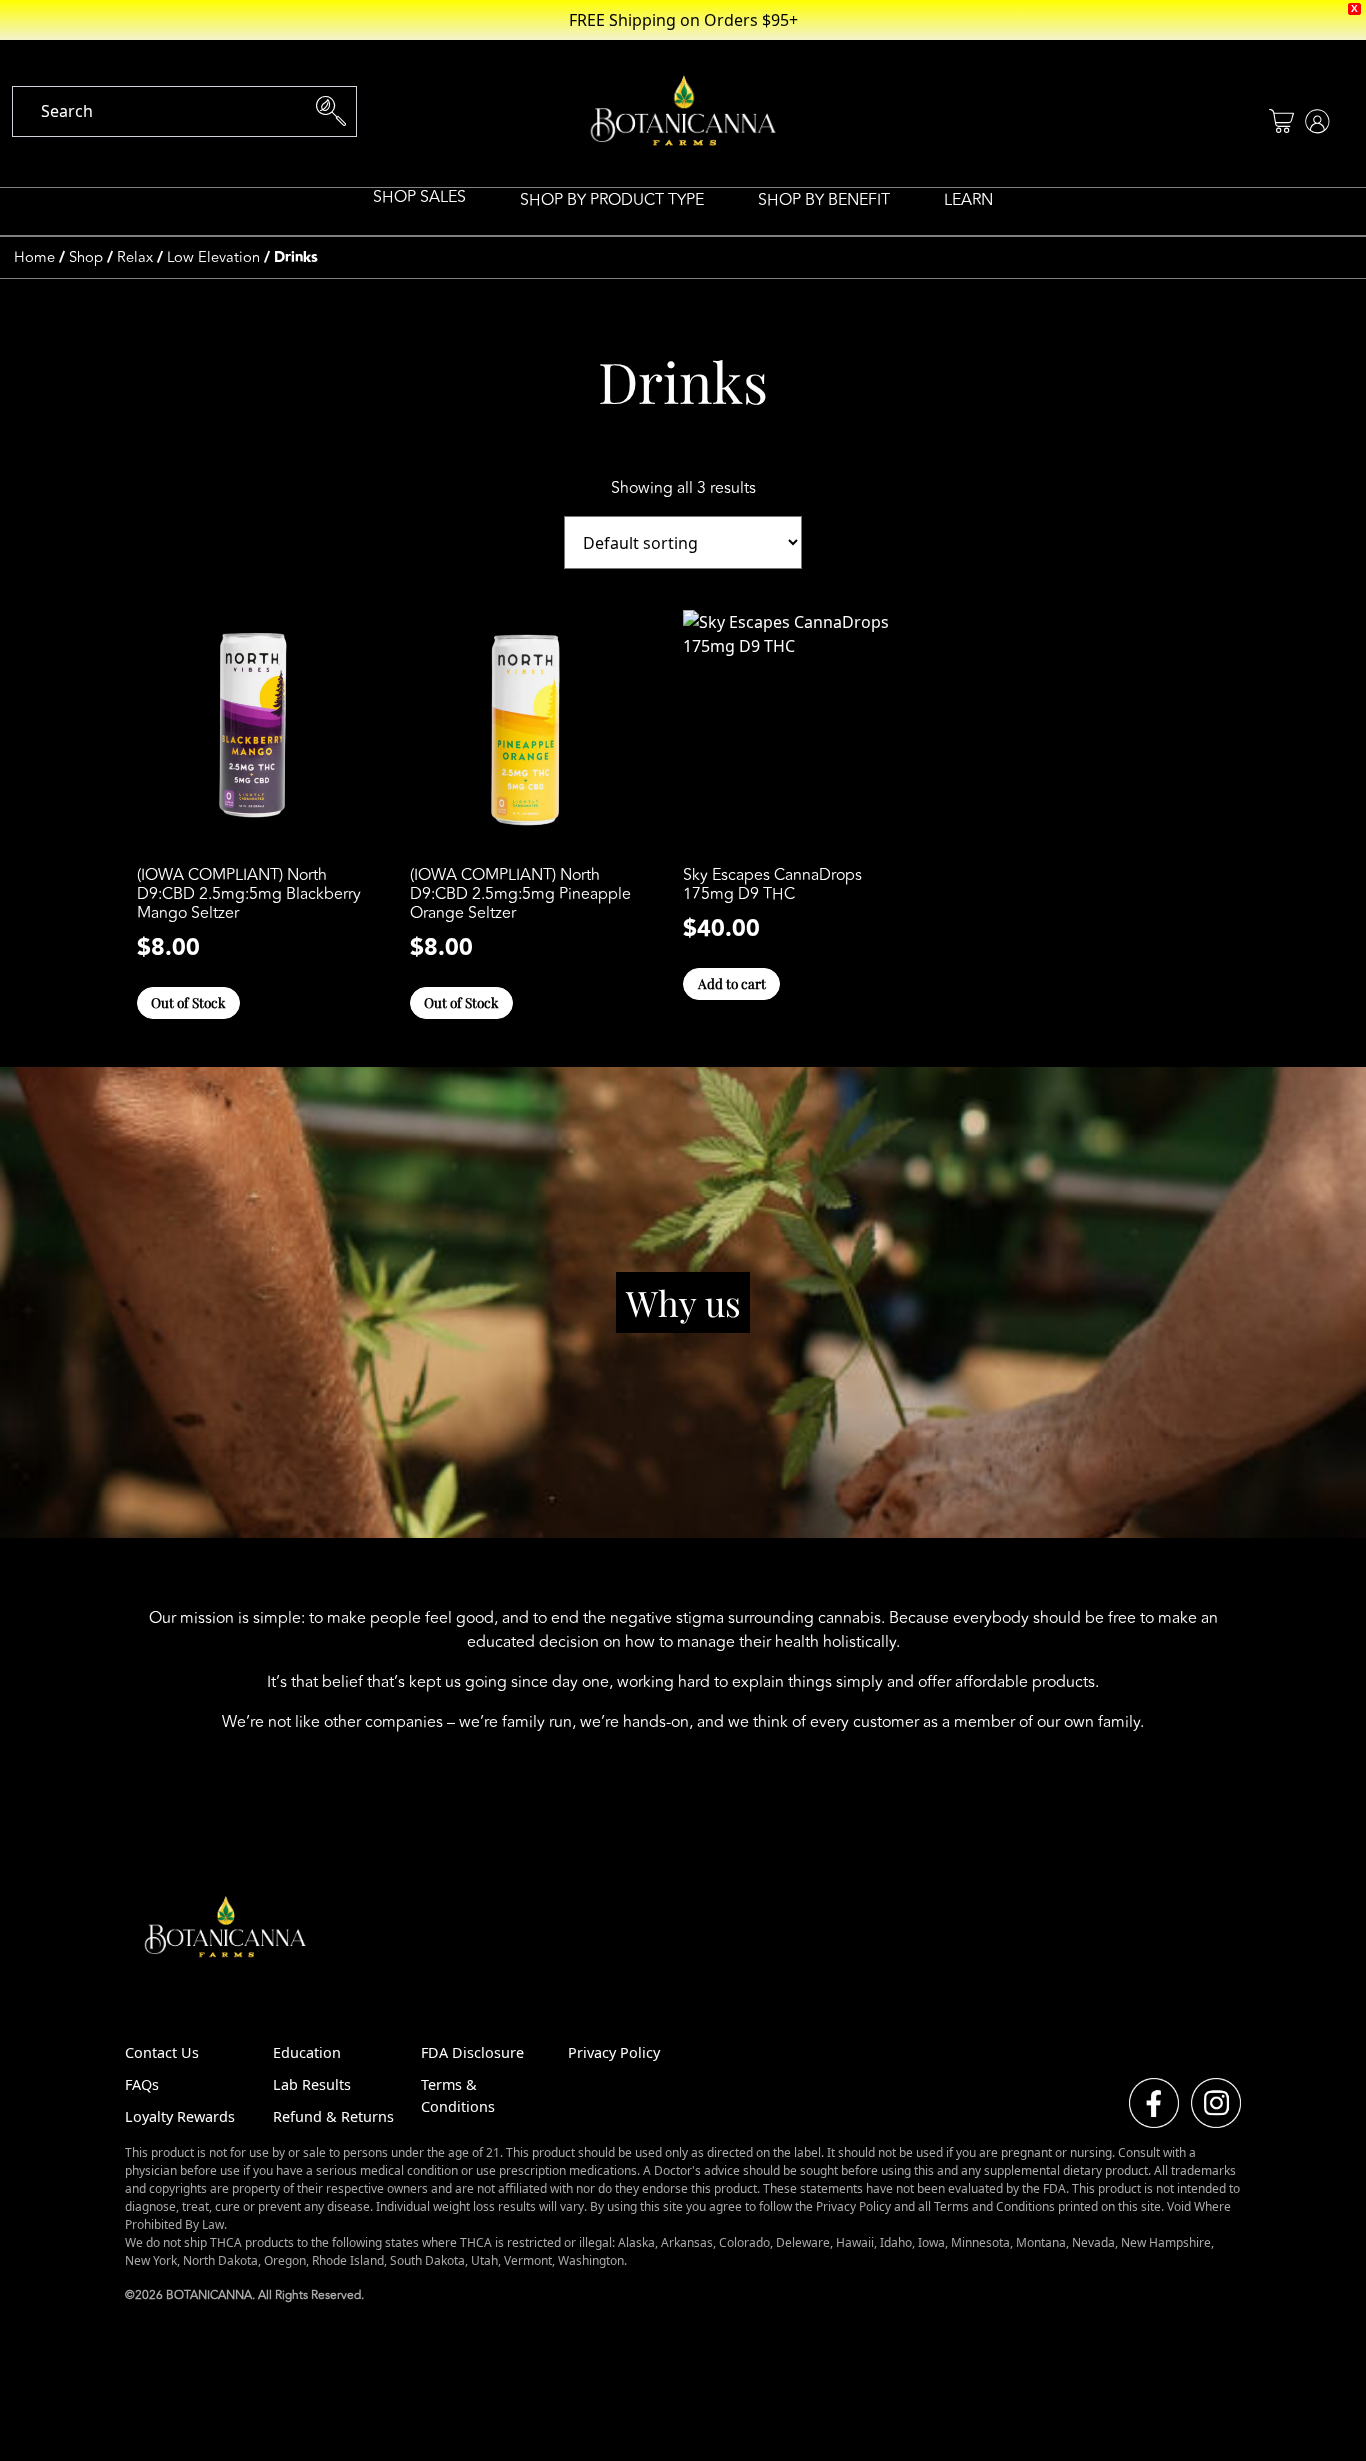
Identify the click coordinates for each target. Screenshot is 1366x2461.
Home (34, 257)
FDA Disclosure (472, 2052)
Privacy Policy (614, 2052)
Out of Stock (188, 1002)
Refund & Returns (333, 2116)
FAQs (142, 2084)
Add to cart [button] (732, 983)
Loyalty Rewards (180, 2116)
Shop (86, 257)
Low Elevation (213, 257)
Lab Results (312, 2084)
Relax (135, 257)
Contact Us (162, 2052)
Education (307, 2052)
